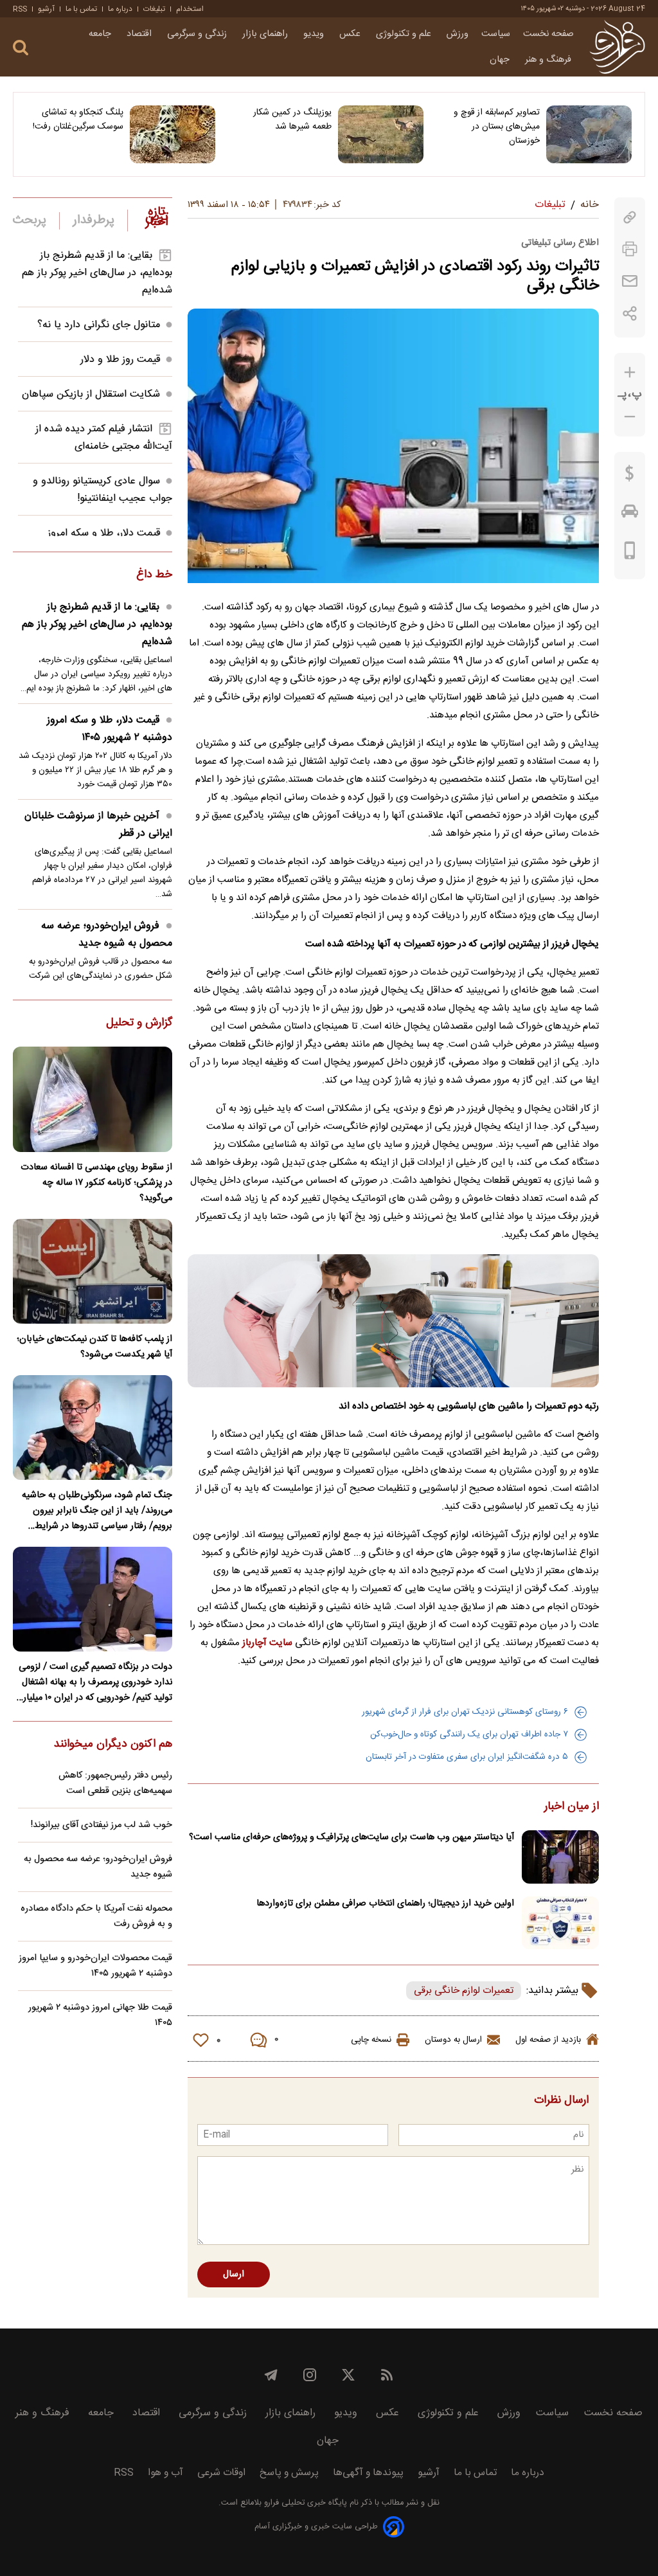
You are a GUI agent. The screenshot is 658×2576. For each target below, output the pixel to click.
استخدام (190, 9)
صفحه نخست (548, 34)
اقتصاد (140, 34)
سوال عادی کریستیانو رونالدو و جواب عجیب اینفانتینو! (102, 490)
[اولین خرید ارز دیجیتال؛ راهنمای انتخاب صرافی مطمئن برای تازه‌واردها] (560, 1923)
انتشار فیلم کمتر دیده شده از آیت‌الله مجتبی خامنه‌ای (104, 438)
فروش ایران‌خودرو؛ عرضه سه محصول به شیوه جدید (107, 935)
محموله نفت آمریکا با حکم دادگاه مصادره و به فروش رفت (96, 1916)
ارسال (234, 2274)
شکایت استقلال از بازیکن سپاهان (91, 394)
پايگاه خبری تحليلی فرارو (304, 2503)
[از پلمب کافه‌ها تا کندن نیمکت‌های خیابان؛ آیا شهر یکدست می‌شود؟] (93, 1271)
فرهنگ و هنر (549, 60)
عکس (351, 34)
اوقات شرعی (221, 2473)
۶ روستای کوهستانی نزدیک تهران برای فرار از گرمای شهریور (465, 1712)
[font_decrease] (630, 417)
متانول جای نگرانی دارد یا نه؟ (99, 325)
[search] (21, 48)
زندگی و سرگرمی (198, 34)
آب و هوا (165, 2473)
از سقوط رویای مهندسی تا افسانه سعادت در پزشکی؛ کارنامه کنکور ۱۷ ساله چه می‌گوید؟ (96, 1183)
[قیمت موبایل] (630, 554)
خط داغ (154, 575)
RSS (20, 9)
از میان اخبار (572, 1807)
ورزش (458, 34)
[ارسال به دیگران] (630, 281)
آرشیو (46, 9)
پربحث (30, 221)
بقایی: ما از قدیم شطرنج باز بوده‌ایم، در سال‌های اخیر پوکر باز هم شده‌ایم (97, 273)
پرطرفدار (93, 221)
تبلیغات (154, 9)
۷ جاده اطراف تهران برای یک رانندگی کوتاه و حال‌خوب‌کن (469, 1734)
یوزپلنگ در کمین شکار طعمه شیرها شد (292, 120)
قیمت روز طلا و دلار (120, 360)
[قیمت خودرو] (630, 514)
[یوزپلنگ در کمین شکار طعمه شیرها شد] (381, 134)
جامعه (101, 34)
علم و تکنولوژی (405, 34)
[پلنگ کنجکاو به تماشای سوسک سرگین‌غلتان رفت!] (173, 134)
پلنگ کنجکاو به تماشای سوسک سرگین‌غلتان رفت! (78, 120)
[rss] (387, 2375)
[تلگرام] (271, 2375)
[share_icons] (630, 313)
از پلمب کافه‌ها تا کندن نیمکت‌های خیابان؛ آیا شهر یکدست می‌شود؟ (94, 1347)
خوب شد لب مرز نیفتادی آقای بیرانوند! (102, 1825)
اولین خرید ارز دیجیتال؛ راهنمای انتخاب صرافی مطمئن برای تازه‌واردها (385, 1904)
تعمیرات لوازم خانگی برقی (464, 1991)
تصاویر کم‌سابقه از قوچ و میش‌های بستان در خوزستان (497, 127)
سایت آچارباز (267, 1643)
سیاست (496, 34)
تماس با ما (81, 9)
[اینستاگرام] (310, 2375)
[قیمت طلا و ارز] (630, 476)
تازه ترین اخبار (157, 217)
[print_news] (630, 249)
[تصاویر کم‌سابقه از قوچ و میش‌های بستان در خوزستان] (589, 134)
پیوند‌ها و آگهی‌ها (368, 2473)
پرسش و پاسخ (289, 2473)
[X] (348, 2375)
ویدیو (315, 34)
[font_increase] (630, 373)
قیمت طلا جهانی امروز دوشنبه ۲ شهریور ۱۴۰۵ (100, 2015)
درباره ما (120, 9)
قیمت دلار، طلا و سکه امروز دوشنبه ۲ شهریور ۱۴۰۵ (110, 729)
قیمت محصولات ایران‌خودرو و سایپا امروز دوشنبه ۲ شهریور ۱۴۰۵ (95, 1966)
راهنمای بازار (266, 34)
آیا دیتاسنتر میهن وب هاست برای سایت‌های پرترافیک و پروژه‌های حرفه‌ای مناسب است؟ (351, 1837)
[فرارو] (617, 47)
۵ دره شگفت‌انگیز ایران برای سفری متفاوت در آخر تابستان (467, 1757)
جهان (501, 60)
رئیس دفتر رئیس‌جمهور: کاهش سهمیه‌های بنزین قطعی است (115, 1783)
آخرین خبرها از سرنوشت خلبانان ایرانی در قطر (98, 825)
